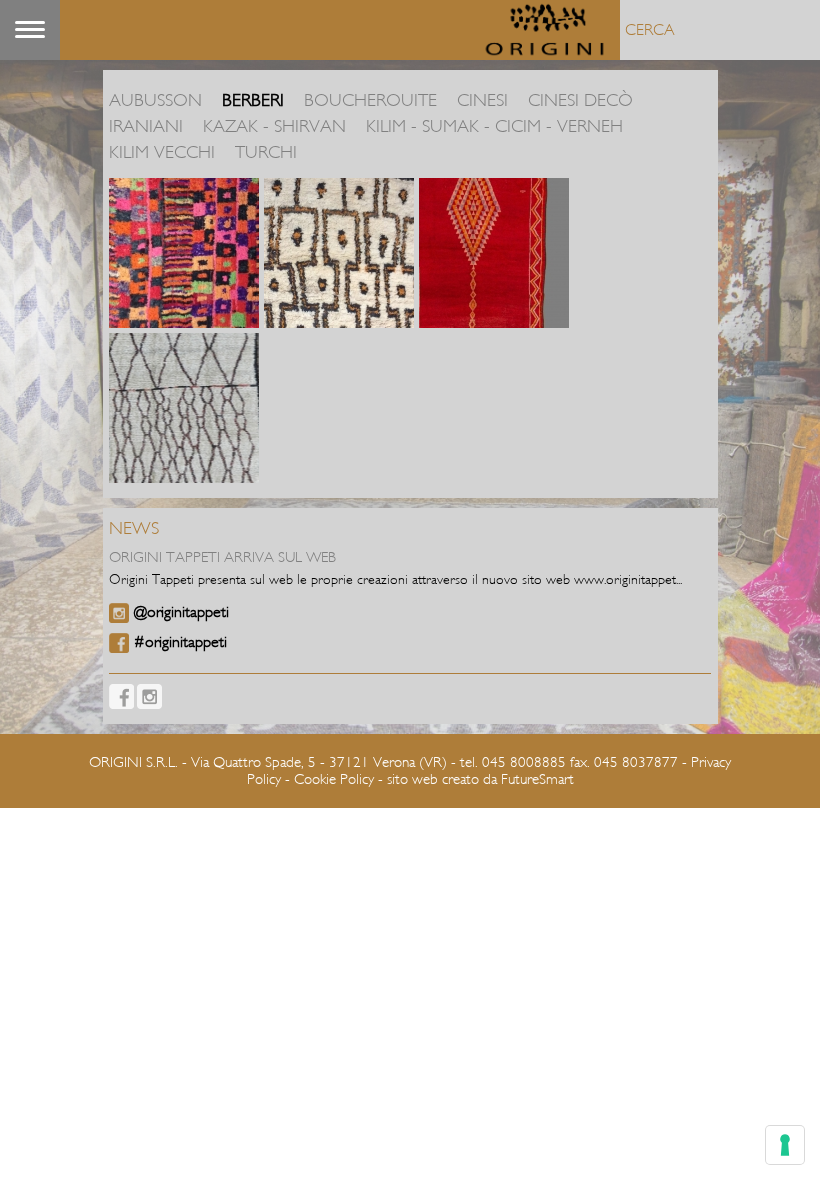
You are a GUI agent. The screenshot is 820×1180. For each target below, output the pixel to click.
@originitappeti (181, 612)
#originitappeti (180, 642)
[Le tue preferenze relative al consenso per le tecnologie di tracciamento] (785, 1145)
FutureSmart (537, 779)
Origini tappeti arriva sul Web (222, 557)
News (134, 528)
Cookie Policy (334, 779)
